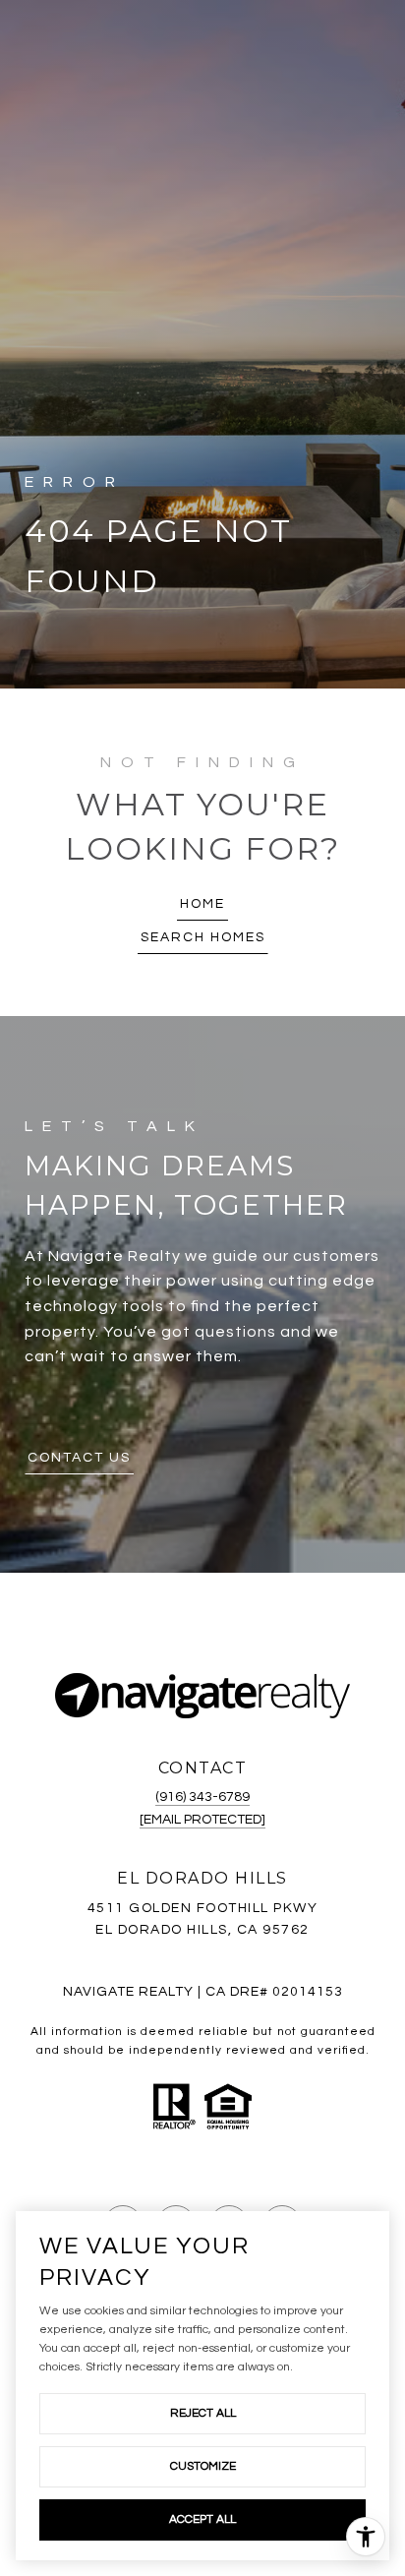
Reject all (203, 2413)
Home (202, 904)
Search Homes (203, 937)
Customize (203, 2466)
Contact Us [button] (79, 1458)
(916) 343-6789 (202, 1797)
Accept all (202, 2519)
